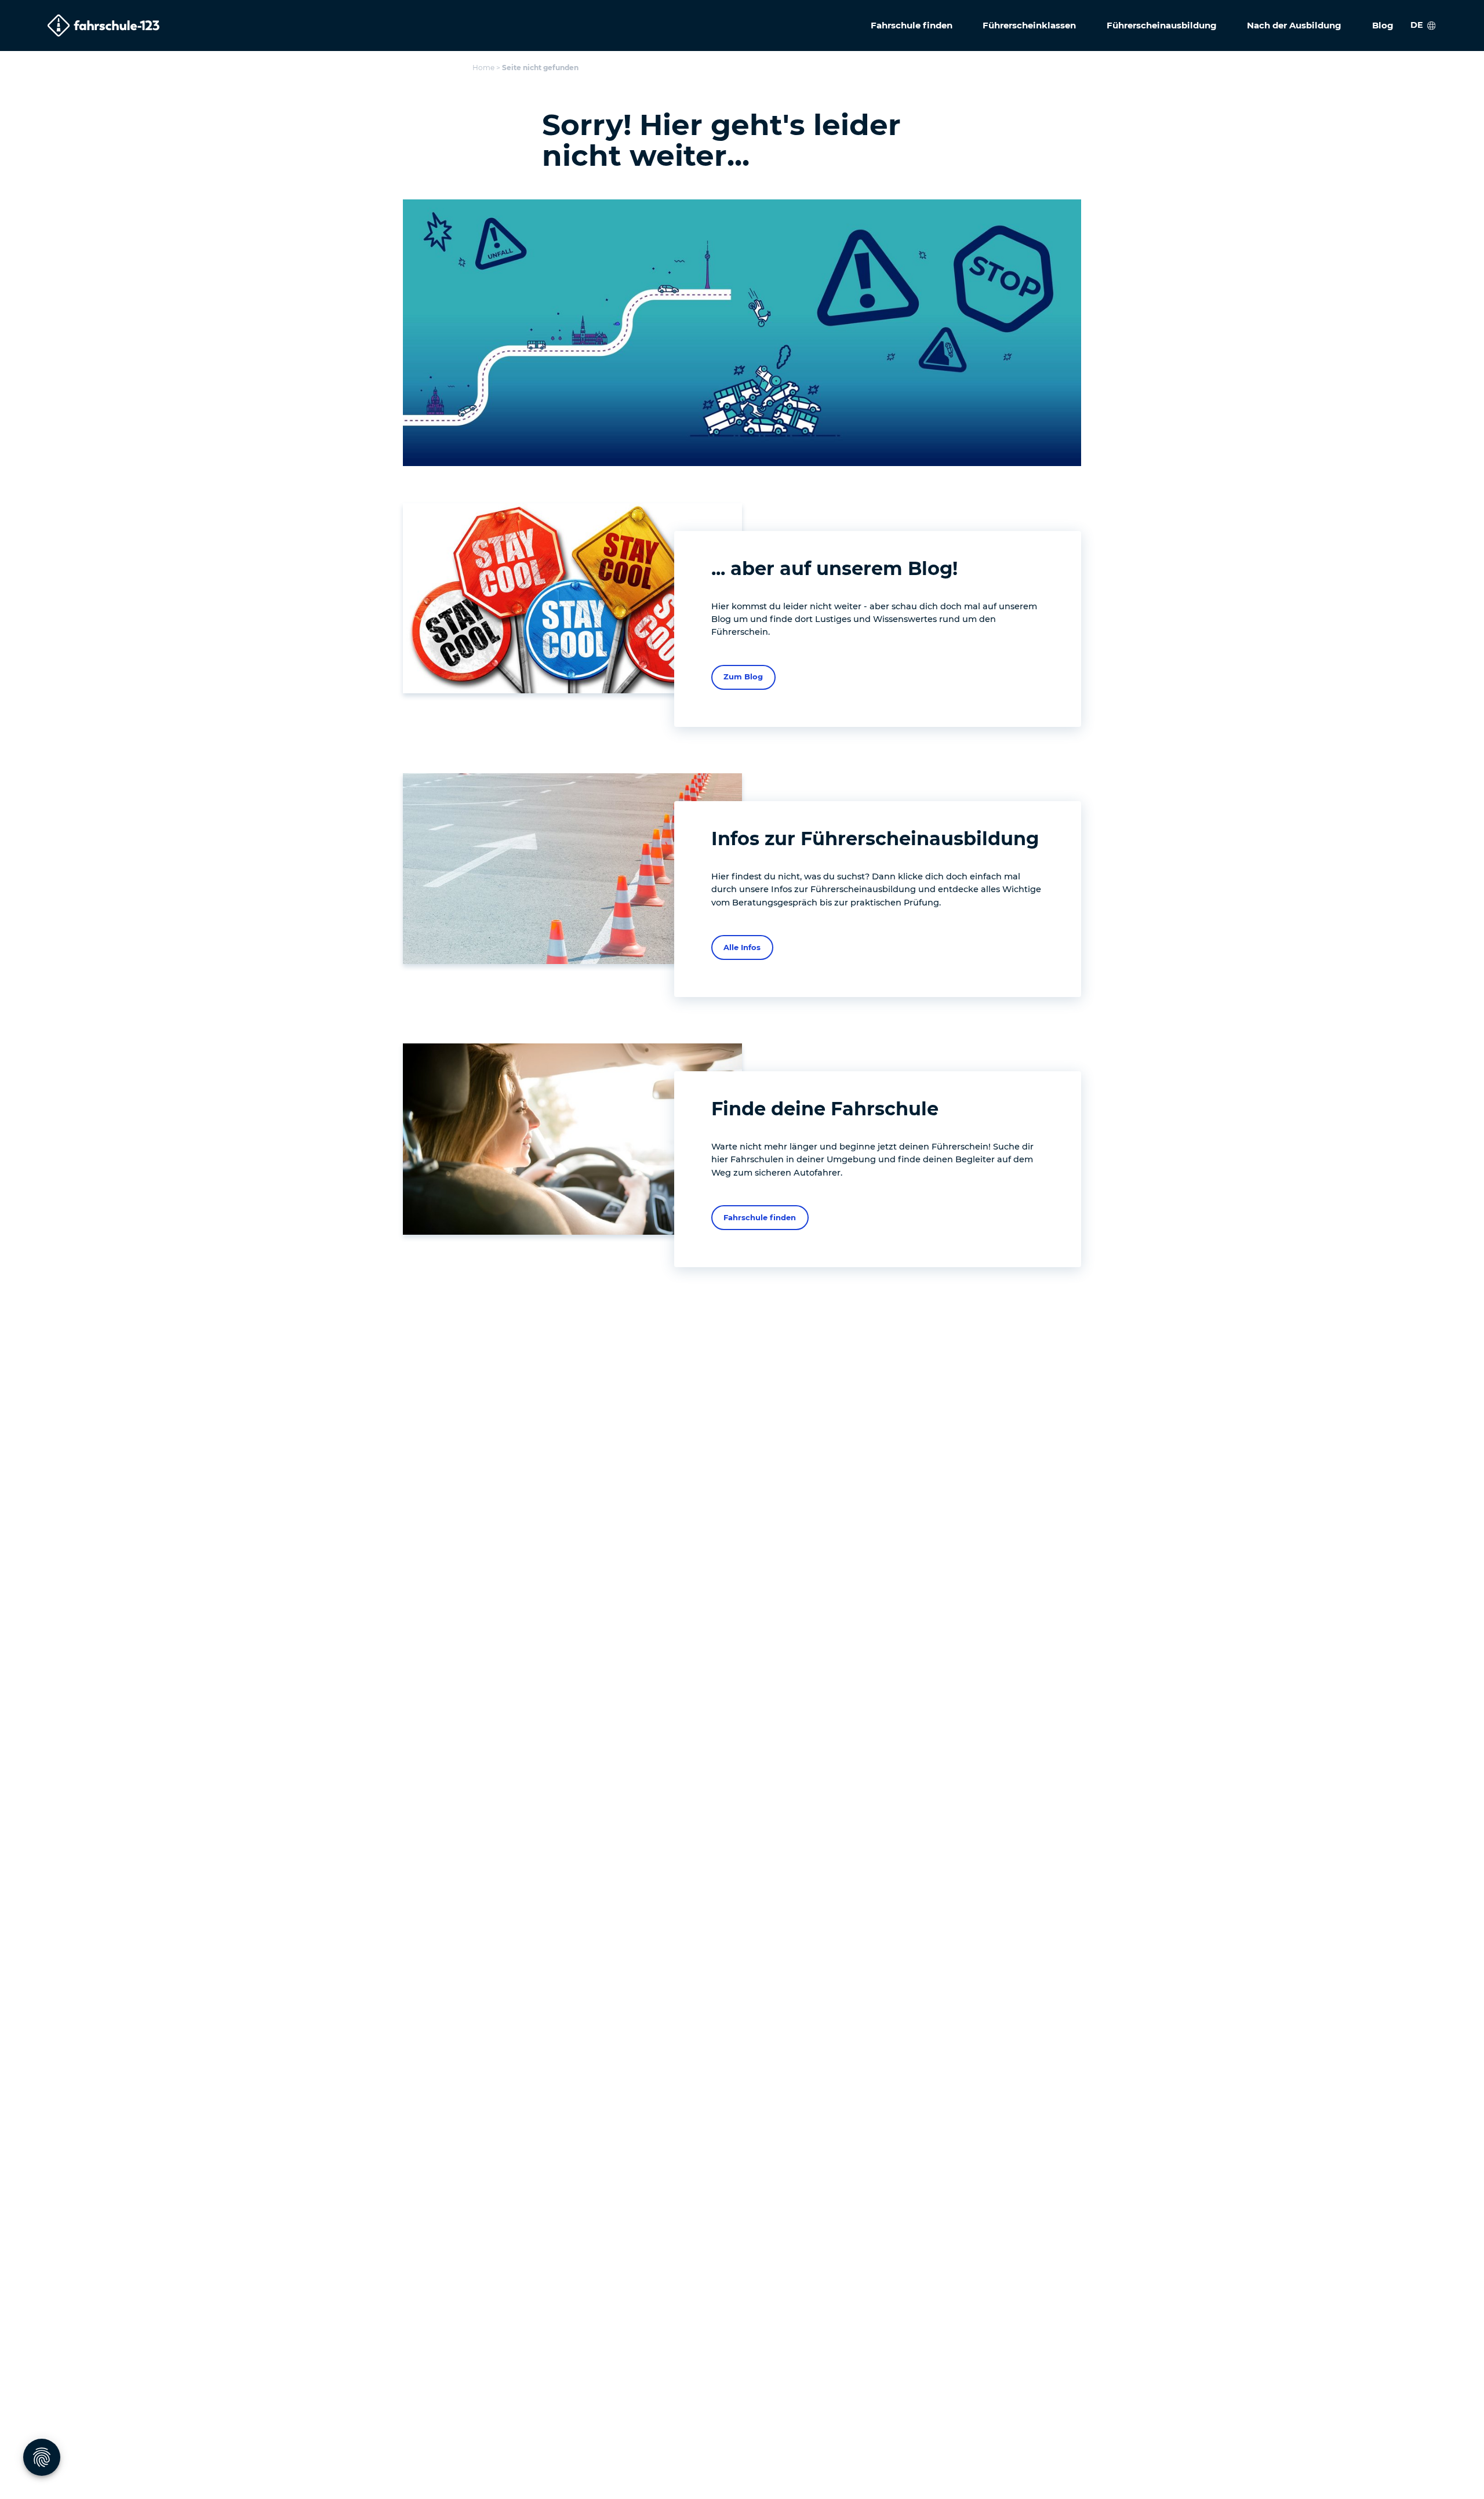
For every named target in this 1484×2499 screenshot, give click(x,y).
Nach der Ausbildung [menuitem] (1294, 25)
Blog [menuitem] (1383, 25)
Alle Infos (742, 947)
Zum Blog (743, 676)
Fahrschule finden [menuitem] (912, 25)
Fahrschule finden (760, 1217)
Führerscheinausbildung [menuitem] (1162, 25)
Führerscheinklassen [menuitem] (1029, 25)
